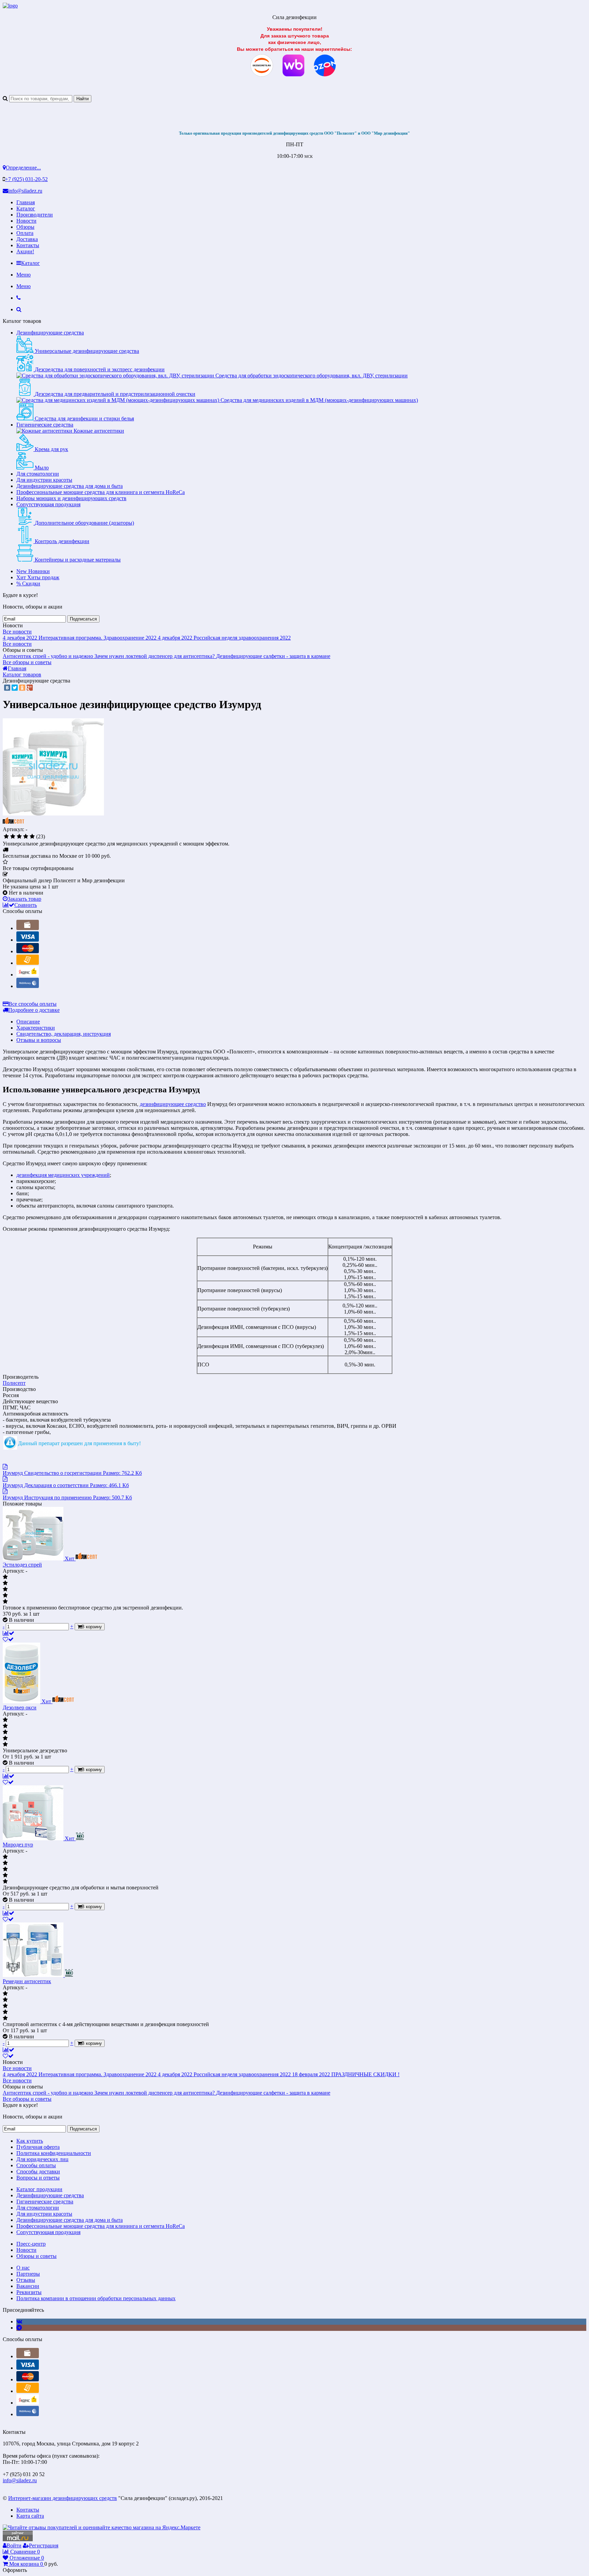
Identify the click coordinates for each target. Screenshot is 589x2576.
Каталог (26, 208)
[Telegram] (19, 2328)
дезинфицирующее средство (173, 1104)
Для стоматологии (38, 474)
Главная (26, 202)
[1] (6, 837)
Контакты (28, 245)
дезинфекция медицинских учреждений (63, 1175)
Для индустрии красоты (44, 480)
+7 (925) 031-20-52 (26, 179)
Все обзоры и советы (27, 662)
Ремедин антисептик (27, 1981)
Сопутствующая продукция (48, 504)
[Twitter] (15, 688)
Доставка (27, 239)
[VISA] (28, 940)
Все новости (17, 632)
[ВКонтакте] (7, 688)
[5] (32, 837)
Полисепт (14, 1383)
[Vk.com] (19, 2322)
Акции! (25, 251)
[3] (19, 837)
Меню (24, 275)
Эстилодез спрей (22, 1565)
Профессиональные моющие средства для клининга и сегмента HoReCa (101, 492)
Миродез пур (18, 1845)
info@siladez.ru (25, 191)
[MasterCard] (28, 951)
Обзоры (25, 227)
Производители (35, 215)
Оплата (25, 233)
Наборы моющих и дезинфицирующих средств (71, 498)
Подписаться (83, 619)
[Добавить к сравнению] (9, 1633)
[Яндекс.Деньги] (28, 975)
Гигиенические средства (45, 425)
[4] (26, 837)
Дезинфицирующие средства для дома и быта (70, 486)
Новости (26, 221)
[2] (13, 837)
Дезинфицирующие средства (50, 333)
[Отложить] (8, 1639)
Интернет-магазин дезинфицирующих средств (63, 2498)
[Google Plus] (30, 688)
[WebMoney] (28, 986)
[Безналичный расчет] (28, 963)
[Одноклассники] (22, 688)
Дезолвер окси (20, 1708)
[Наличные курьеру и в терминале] (28, 928)
